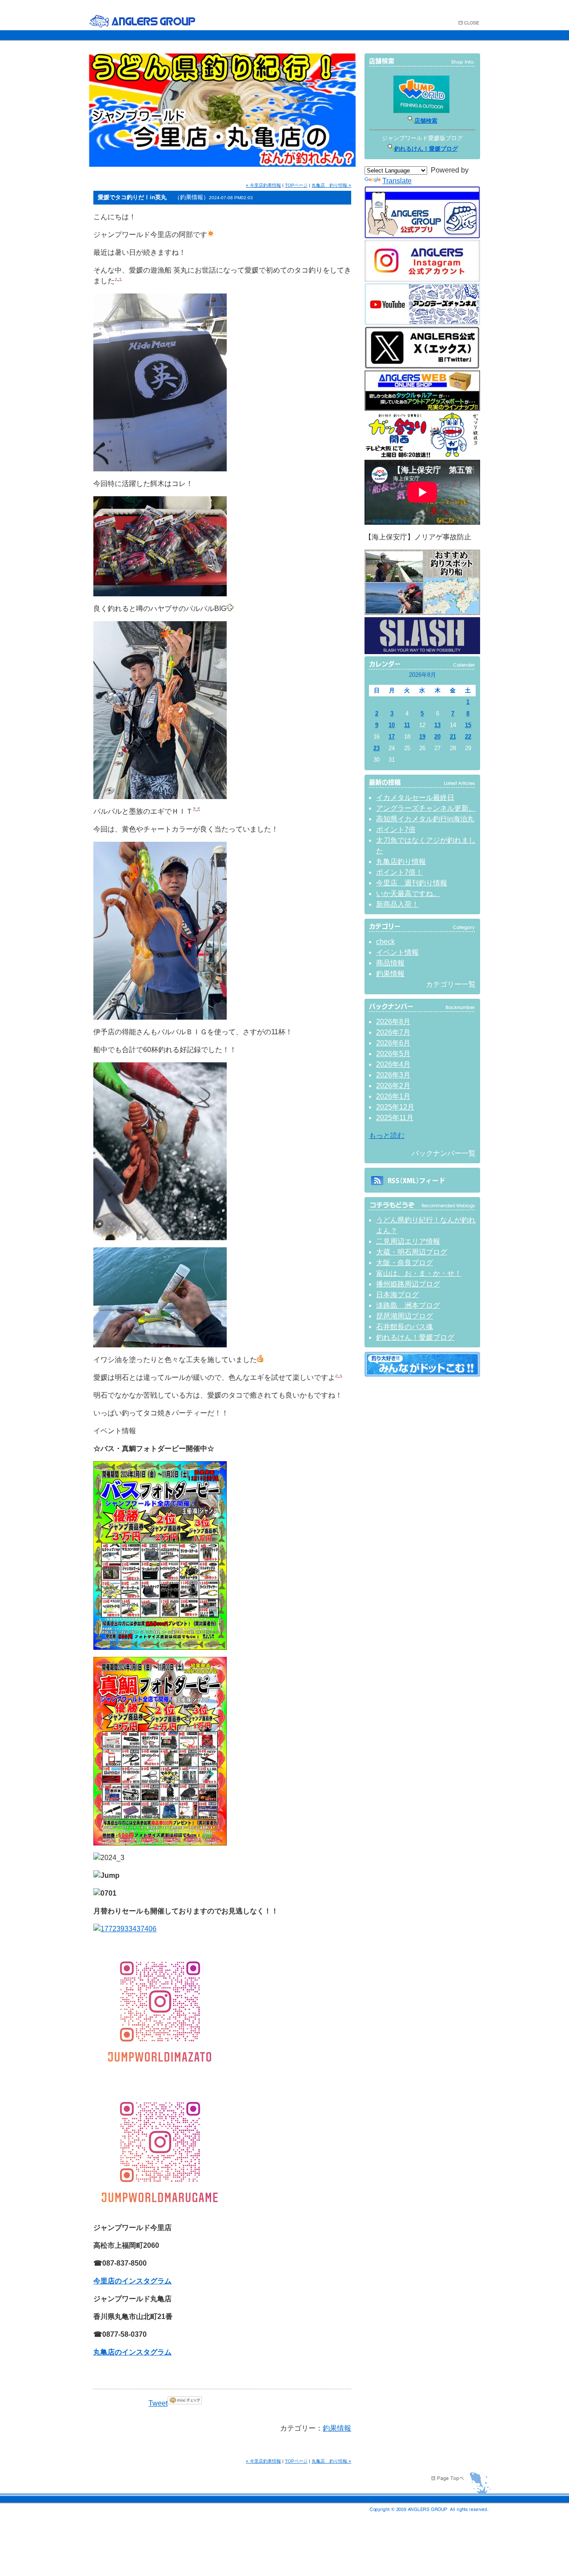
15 (468, 725)
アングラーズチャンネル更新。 (426, 808)
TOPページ (296, 185)
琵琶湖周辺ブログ (405, 1316)
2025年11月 (395, 1118)
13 (437, 725)
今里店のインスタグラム (132, 2281)
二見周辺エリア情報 (408, 1241)
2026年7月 (393, 1032)
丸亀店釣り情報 (401, 862)
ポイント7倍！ (399, 872)
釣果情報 (337, 2428)
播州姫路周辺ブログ (408, 1284)
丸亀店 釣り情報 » (331, 185)
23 (377, 748)
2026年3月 (393, 1075)
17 (392, 737)
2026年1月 (393, 1096)
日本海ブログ (397, 1295)
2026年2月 (393, 1086)
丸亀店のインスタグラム (132, 2352)
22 (468, 737)
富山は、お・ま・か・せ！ (419, 1273)
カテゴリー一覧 (451, 984)
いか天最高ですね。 (408, 894)
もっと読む (387, 1135)
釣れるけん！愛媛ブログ (426, 149)
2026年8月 (393, 1022)
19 (422, 737)
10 (392, 725)
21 (453, 737)
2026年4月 (393, 1064)
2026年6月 (393, 1043)
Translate (397, 181)
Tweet (158, 2403)
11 (407, 725)
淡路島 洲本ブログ (408, 1305)
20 (437, 737)
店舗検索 (426, 121)
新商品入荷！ (397, 904)
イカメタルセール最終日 (415, 798)
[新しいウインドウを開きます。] (422, 1374)
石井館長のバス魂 (405, 1327)
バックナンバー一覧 (444, 1153)
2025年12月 (395, 1107)
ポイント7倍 (396, 830)
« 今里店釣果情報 (263, 185)
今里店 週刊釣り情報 (412, 883)
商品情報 (390, 963)
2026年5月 (393, 1054)
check (385, 942)
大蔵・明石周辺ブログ (412, 1252)
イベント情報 (397, 952)
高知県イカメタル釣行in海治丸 (425, 819)
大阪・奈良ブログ (405, 1263)
